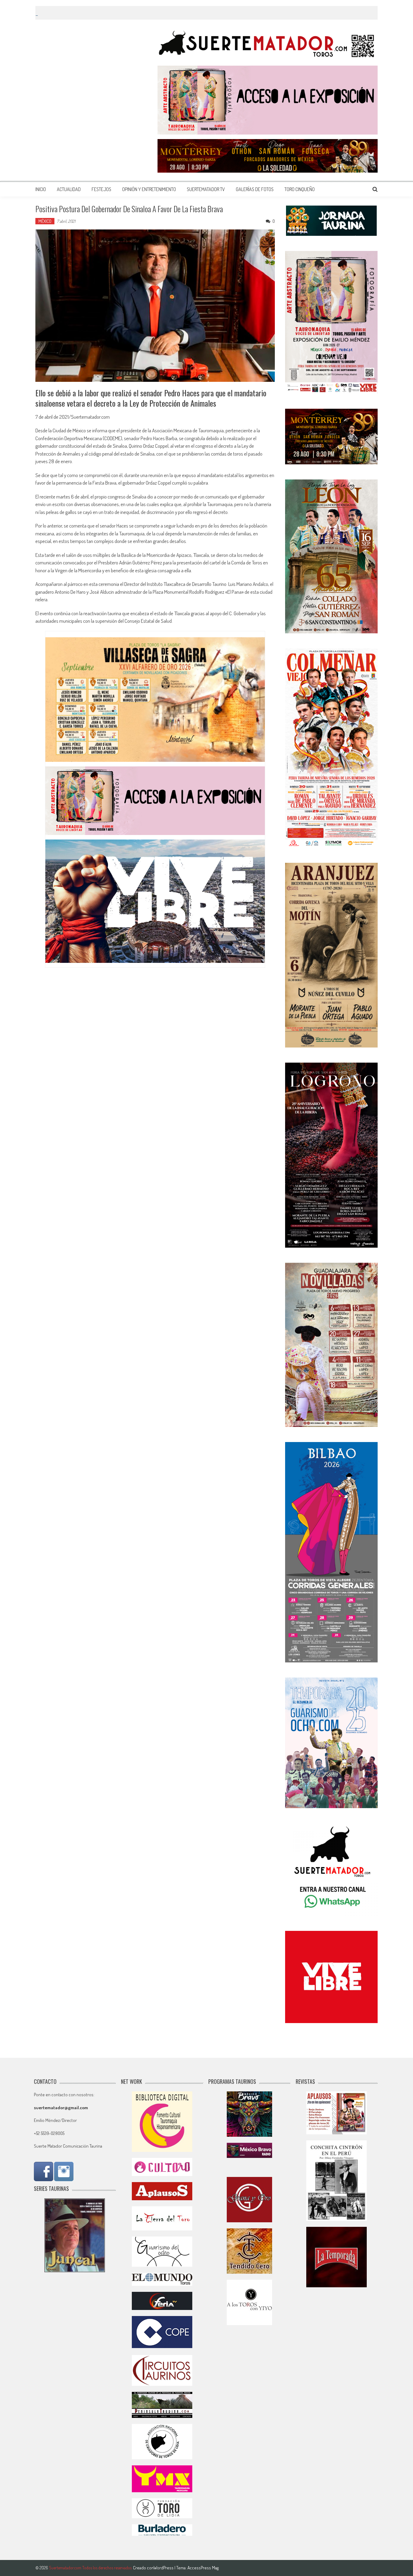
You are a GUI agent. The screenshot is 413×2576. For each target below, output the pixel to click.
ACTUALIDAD (69, 189)
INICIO (41, 189)
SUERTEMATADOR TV (206, 189)
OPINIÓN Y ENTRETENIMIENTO (149, 189)
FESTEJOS (101, 189)
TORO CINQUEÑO (300, 189)
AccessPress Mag (203, 2568)
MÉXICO (45, 221)
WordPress (164, 2568)
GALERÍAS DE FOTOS (255, 189)
